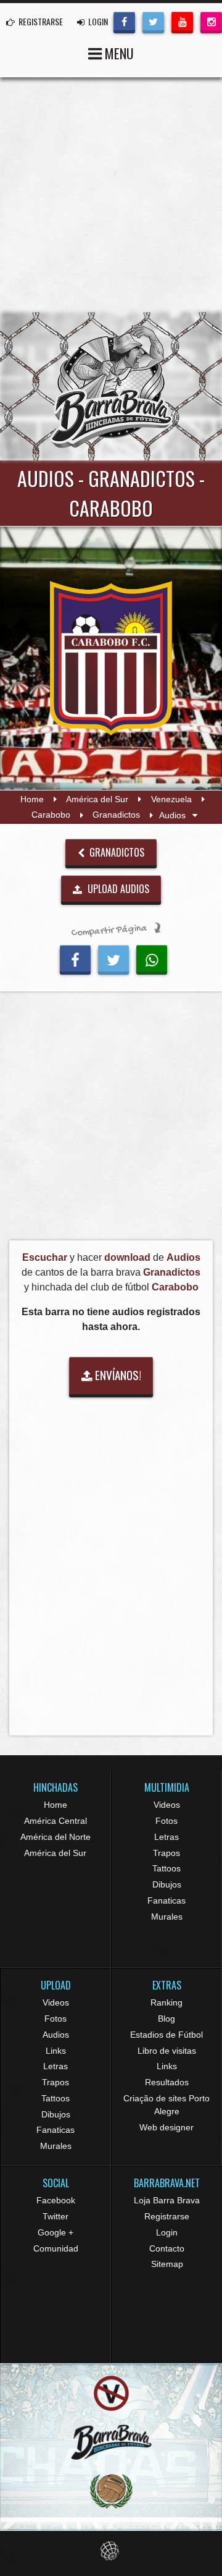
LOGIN (97, 21)
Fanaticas (166, 1900)
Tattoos (166, 1868)
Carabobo (51, 815)
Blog (166, 2019)
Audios (56, 2035)
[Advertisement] (111, 195)
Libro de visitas (167, 2051)
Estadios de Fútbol (166, 2035)
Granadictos (116, 815)
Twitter (55, 2216)
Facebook (56, 2200)
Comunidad (56, 2248)
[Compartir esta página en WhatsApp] (152, 958)
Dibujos (167, 1884)
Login (167, 2232)
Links (56, 2051)
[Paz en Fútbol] (111, 2393)
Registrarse (167, 2216)
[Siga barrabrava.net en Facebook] (124, 21)
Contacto (167, 2248)
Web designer (166, 2127)
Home (32, 799)
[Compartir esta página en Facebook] (75, 958)
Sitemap (167, 2264)
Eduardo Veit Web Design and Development (111, 2551)
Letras (166, 1837)
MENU (118, 53)
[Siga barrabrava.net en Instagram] (211, 21)
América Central (55, 1821)
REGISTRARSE (40, 21)
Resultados (167, 2082)
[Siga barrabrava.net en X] (153, 21)
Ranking (166, 2002)
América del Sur (97, 799)
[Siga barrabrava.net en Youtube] (182, 21)
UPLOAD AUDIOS (117, 889)
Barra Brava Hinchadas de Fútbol (111, 386)
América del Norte (55, 1837)
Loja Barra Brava (167, 2200)
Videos (167, 1805)
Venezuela (171, 799)
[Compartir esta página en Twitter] (113, 958)
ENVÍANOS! (117, 1375)
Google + (55, 2232)
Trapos (166, 1853)
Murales (167, 1917)
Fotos (166, 1821)
